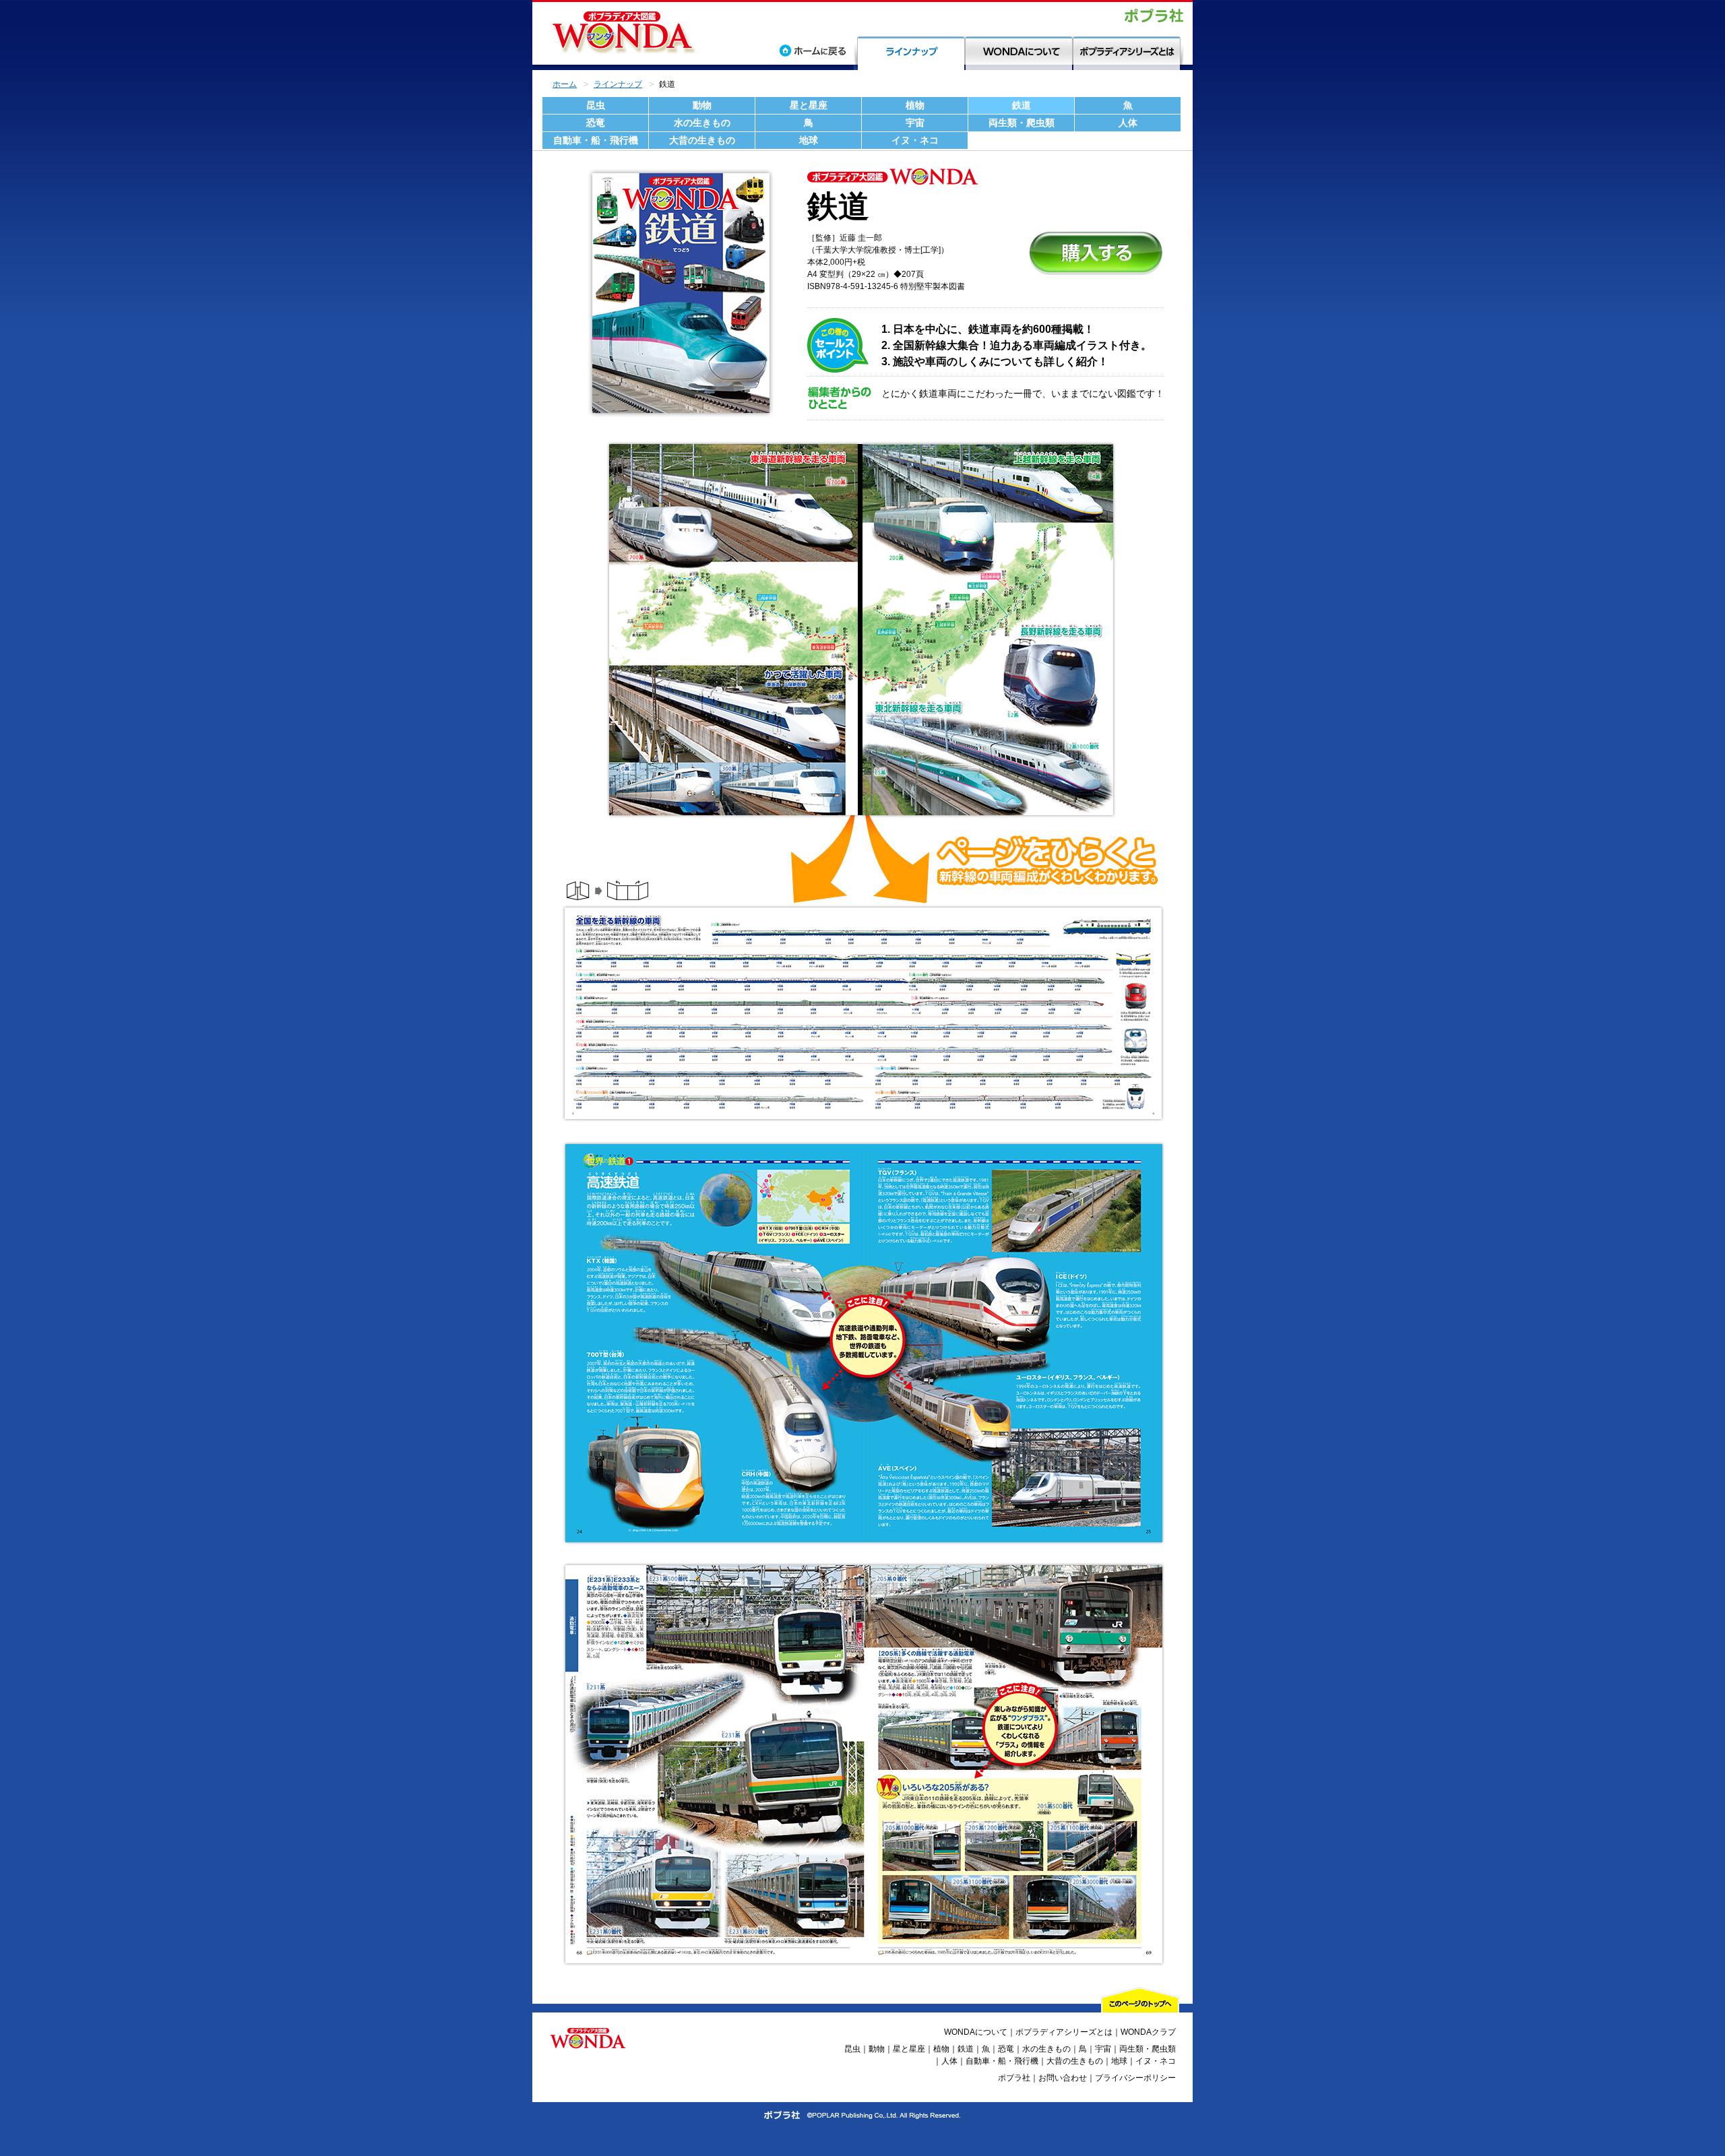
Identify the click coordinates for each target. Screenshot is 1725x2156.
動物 (702, 105)
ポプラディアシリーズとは (1064, 2032)
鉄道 (1022, 105)
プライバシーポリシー (1135, 2078)
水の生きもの (702, 123)
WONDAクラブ (1148, 2032)
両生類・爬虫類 (1022, 123)
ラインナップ (618, 84)
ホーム (565, 84)
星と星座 (809, 105)
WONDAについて (976, 2032)
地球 (809, 140)
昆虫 (596, 105)
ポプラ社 (1014, 2078)
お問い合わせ (1063, 2078)
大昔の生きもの (702, 140)
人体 (1128, 123)
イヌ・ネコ (915, 140)
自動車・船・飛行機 (596, 140)
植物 (915, 105)
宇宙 (915, 123)
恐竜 (596, 123)
